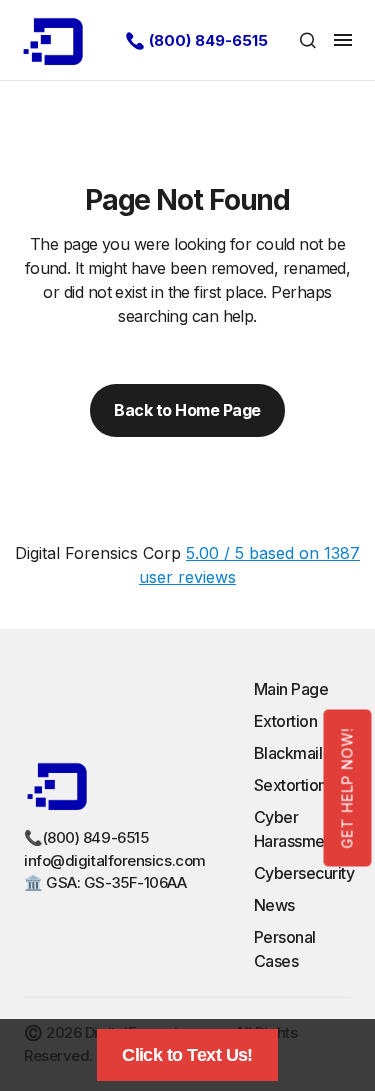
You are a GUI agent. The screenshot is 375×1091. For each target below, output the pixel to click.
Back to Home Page (187, 410)
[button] (308, 40)
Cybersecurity (304, 873)
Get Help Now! (347, 787)
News (274, 905)
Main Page (291, 689)
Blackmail (288, 753)
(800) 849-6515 (208, 40)
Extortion (286, 721)
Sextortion (290, 785)
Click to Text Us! (187, 1055)
